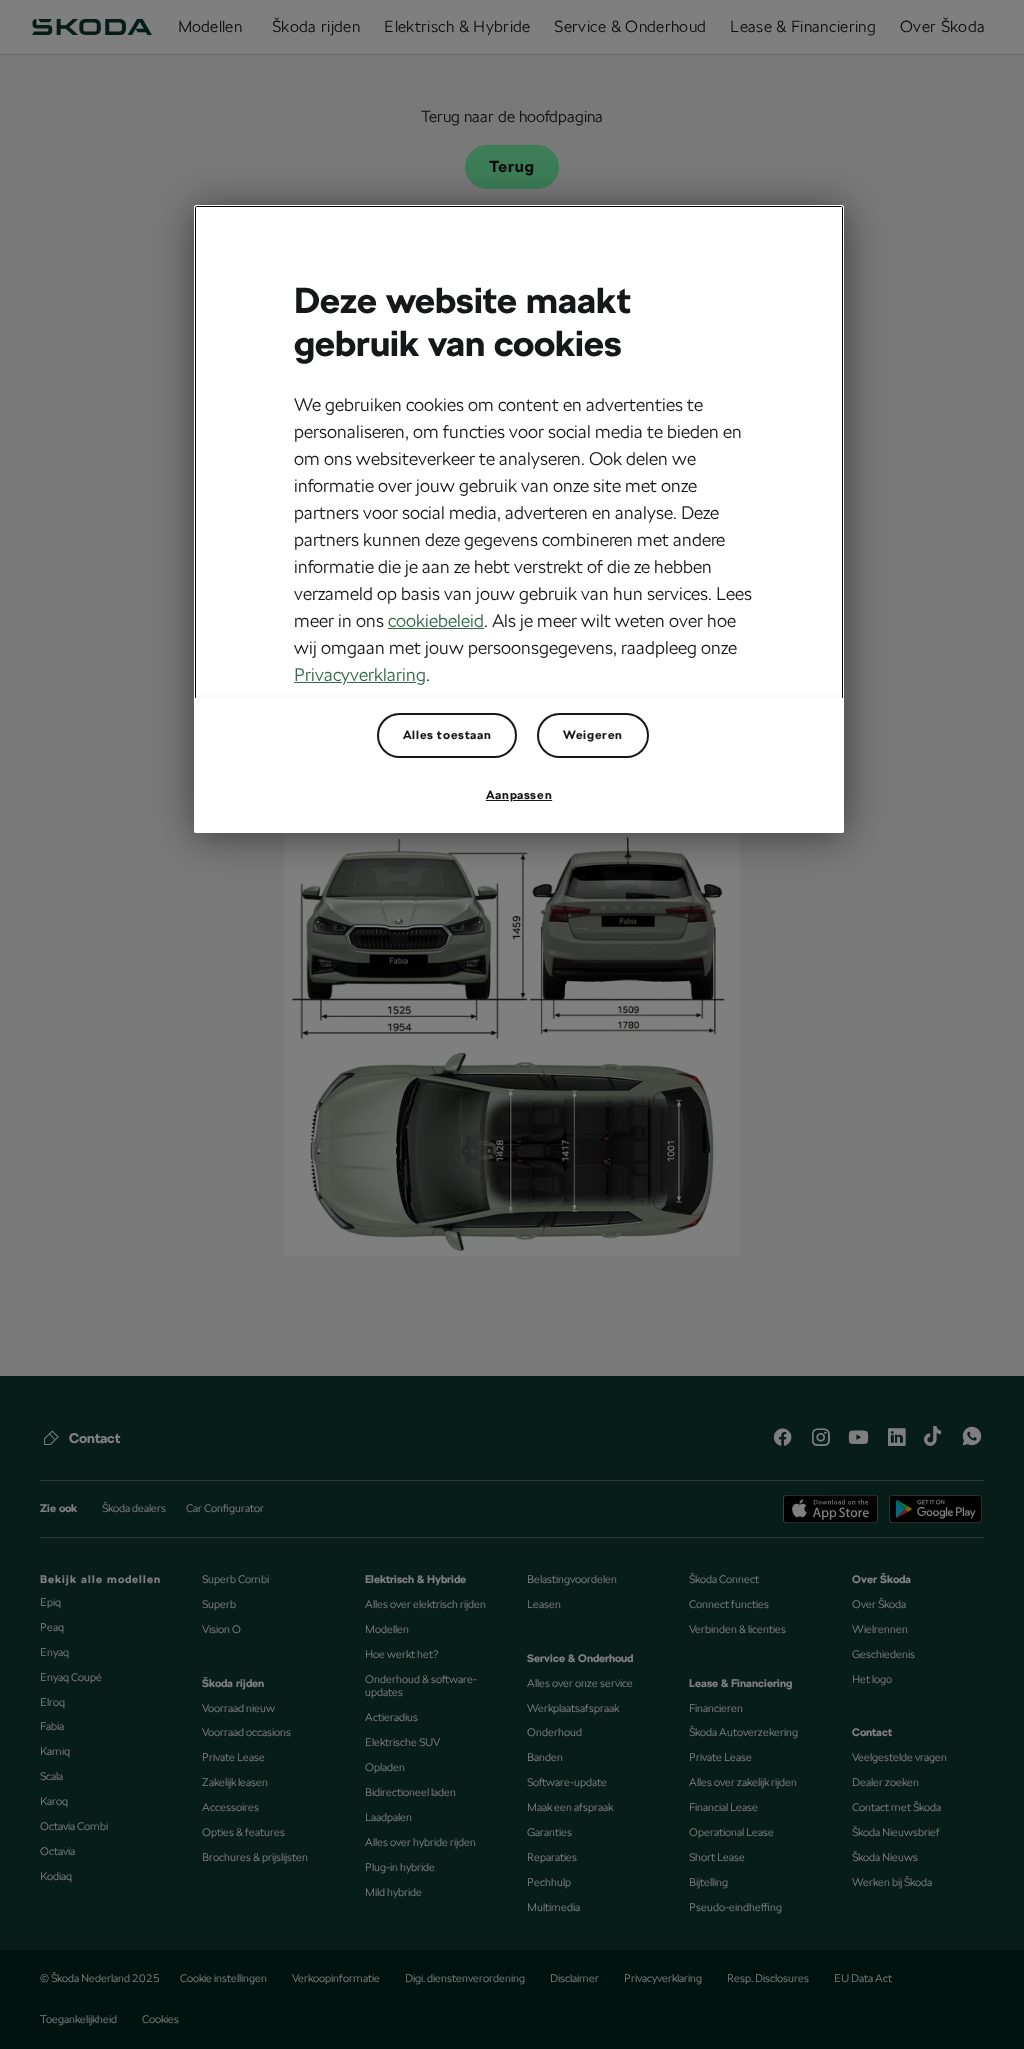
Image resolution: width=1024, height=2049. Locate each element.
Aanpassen (519, 795)
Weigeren (593, 735)
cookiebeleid (436, 620)
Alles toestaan (447, 735)
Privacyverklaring (360, 674)
